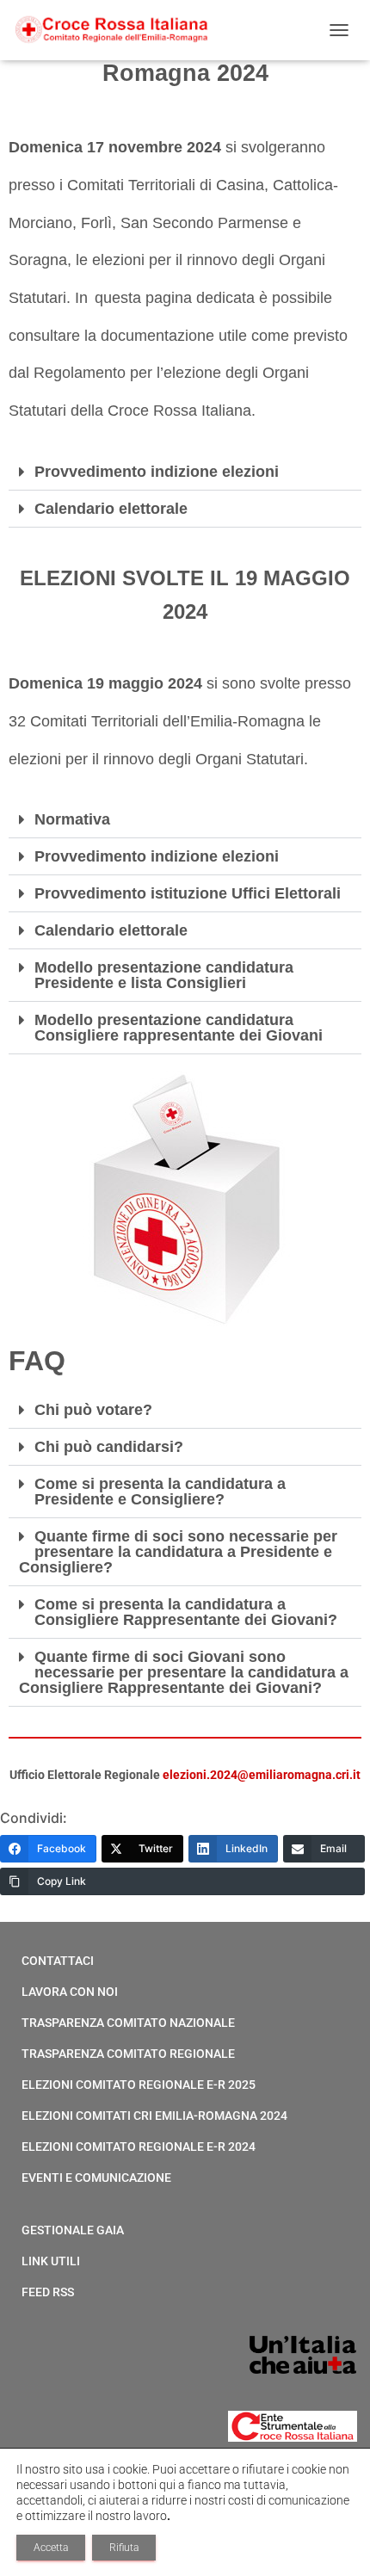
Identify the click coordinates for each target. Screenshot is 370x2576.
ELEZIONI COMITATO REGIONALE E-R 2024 (139, 2147)
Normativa (72, 819)
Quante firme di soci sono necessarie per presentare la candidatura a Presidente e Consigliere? (178, 1552)
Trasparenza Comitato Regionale (128, 2054)
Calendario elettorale (111, 509)
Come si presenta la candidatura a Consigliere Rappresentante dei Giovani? (186, 1612)
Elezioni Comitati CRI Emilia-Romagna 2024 (154, 2116)
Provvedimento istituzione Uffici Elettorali (188, 893)
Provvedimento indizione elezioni (157, 472)
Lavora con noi (70, 1992)
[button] (185, 472)
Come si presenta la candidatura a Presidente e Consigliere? (160, 1492)
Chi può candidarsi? (109, 1447)
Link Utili (51, 2261)
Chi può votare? (93, 1410)
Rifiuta (124, 2548)
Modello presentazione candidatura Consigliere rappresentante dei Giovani (179, 1028)
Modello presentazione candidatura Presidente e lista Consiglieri (164, 975)
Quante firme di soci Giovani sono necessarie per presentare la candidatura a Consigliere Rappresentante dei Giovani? (184, 1672)
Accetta (51, 2548)
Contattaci (58, 1961)
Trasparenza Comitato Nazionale (128, 2023)
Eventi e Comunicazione (96, 2178)
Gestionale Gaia (73, 2230)
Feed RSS (48, 2292)
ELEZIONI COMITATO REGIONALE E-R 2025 (139, 2085)
